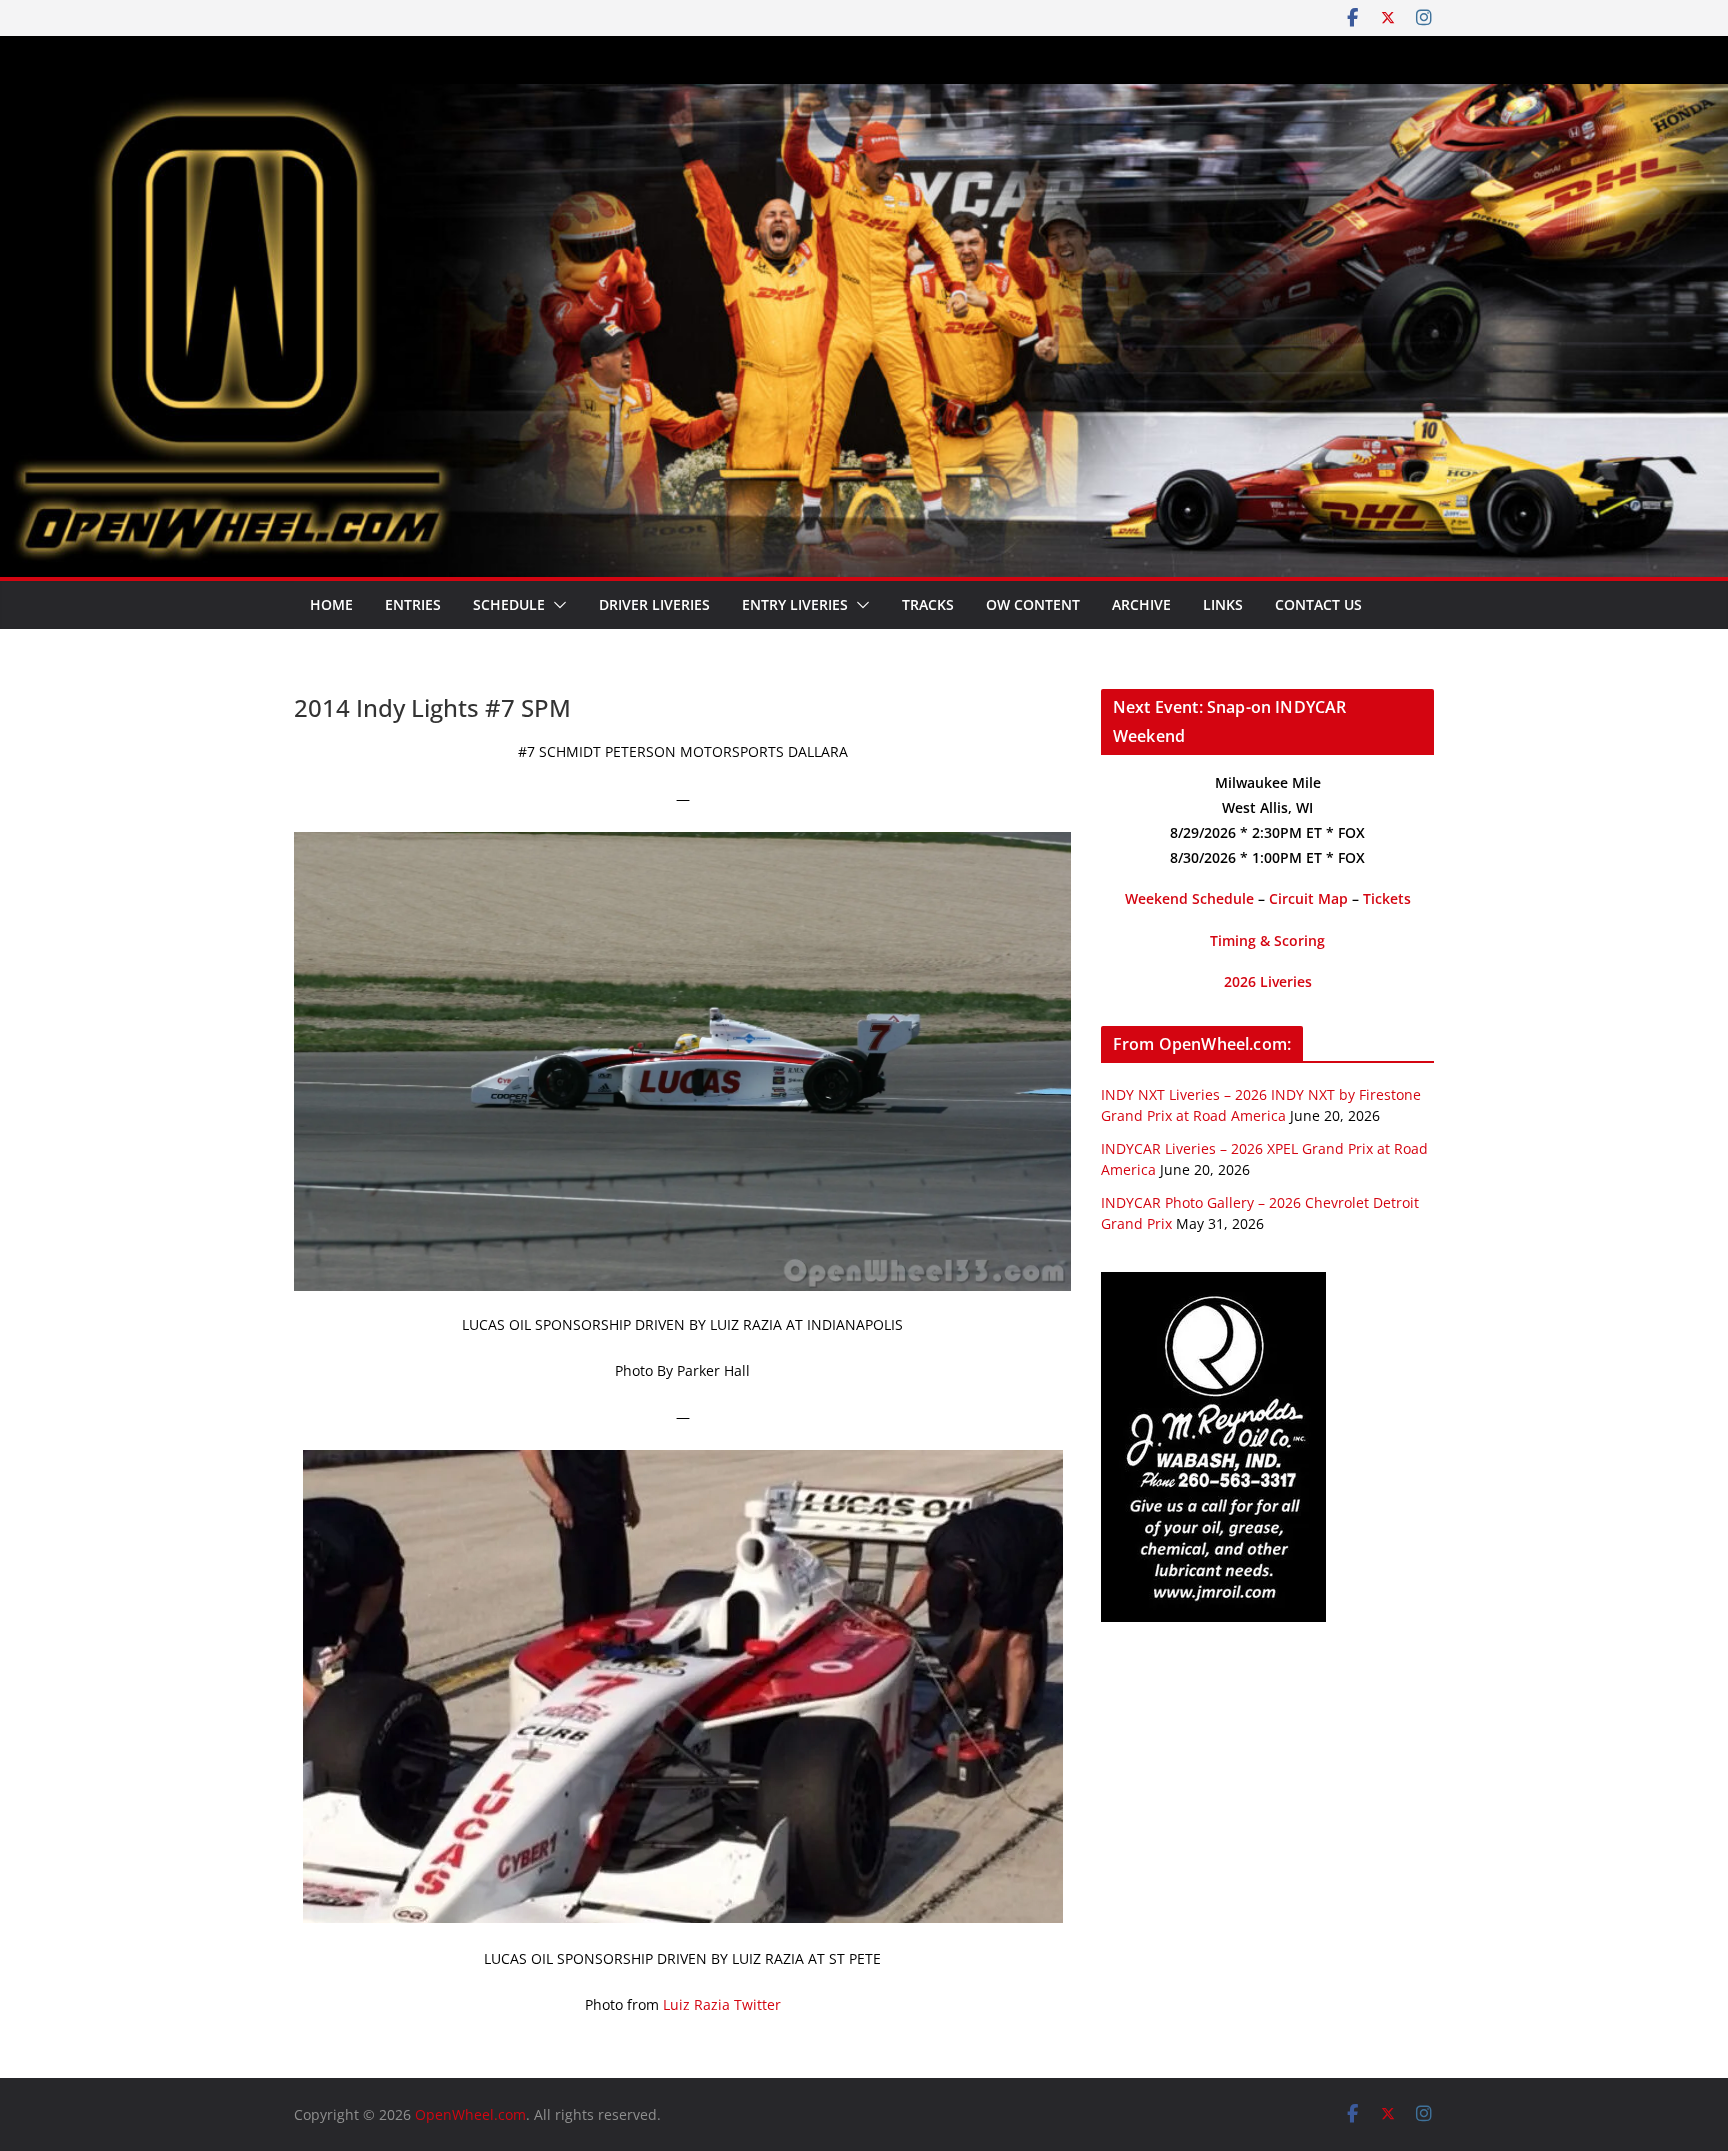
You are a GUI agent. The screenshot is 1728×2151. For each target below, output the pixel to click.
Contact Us (1318, 604)
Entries (413, 604)
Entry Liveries (795, 604)
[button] (556, 605)
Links (1223, 604)
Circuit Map (1308, 898)
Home (331, 604)
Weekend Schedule (1189, 898)
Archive (1141, 604)
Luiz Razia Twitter (722, 2004)
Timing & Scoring (1267, 940)
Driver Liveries (654, 604)
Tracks (928, 604)
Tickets (1387, 898)
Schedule (509, 604)
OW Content (1033, 604)
